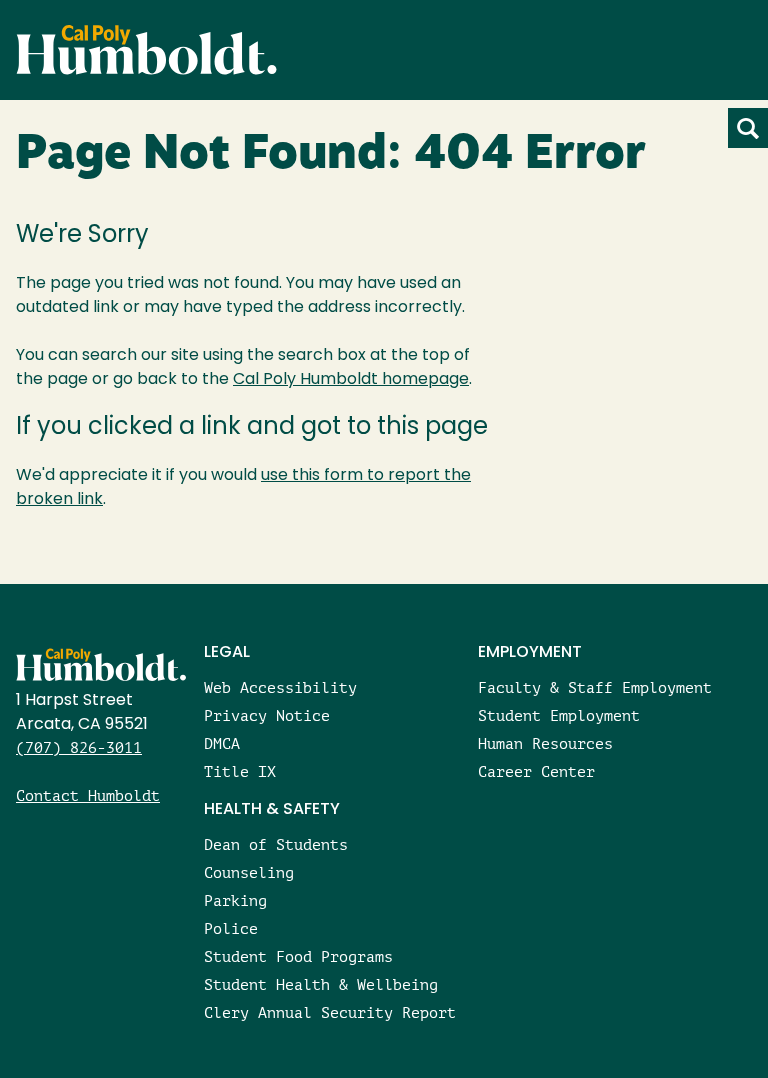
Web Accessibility (280, 687)
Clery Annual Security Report (330, 1012)
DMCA (222, 743)
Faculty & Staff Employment (595, 687)
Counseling (249, 872)
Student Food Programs (298, 956)
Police (231, 928)
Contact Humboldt (88, 795)
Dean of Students (276, 844)
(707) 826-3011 (79, 747)
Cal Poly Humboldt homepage (351, 380)
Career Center (536, 771)
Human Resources (545, 743)
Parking (235, 900)
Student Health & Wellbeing (321, 984)
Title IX (240, 771)
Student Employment (559, 715)
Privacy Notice (267, 715)
